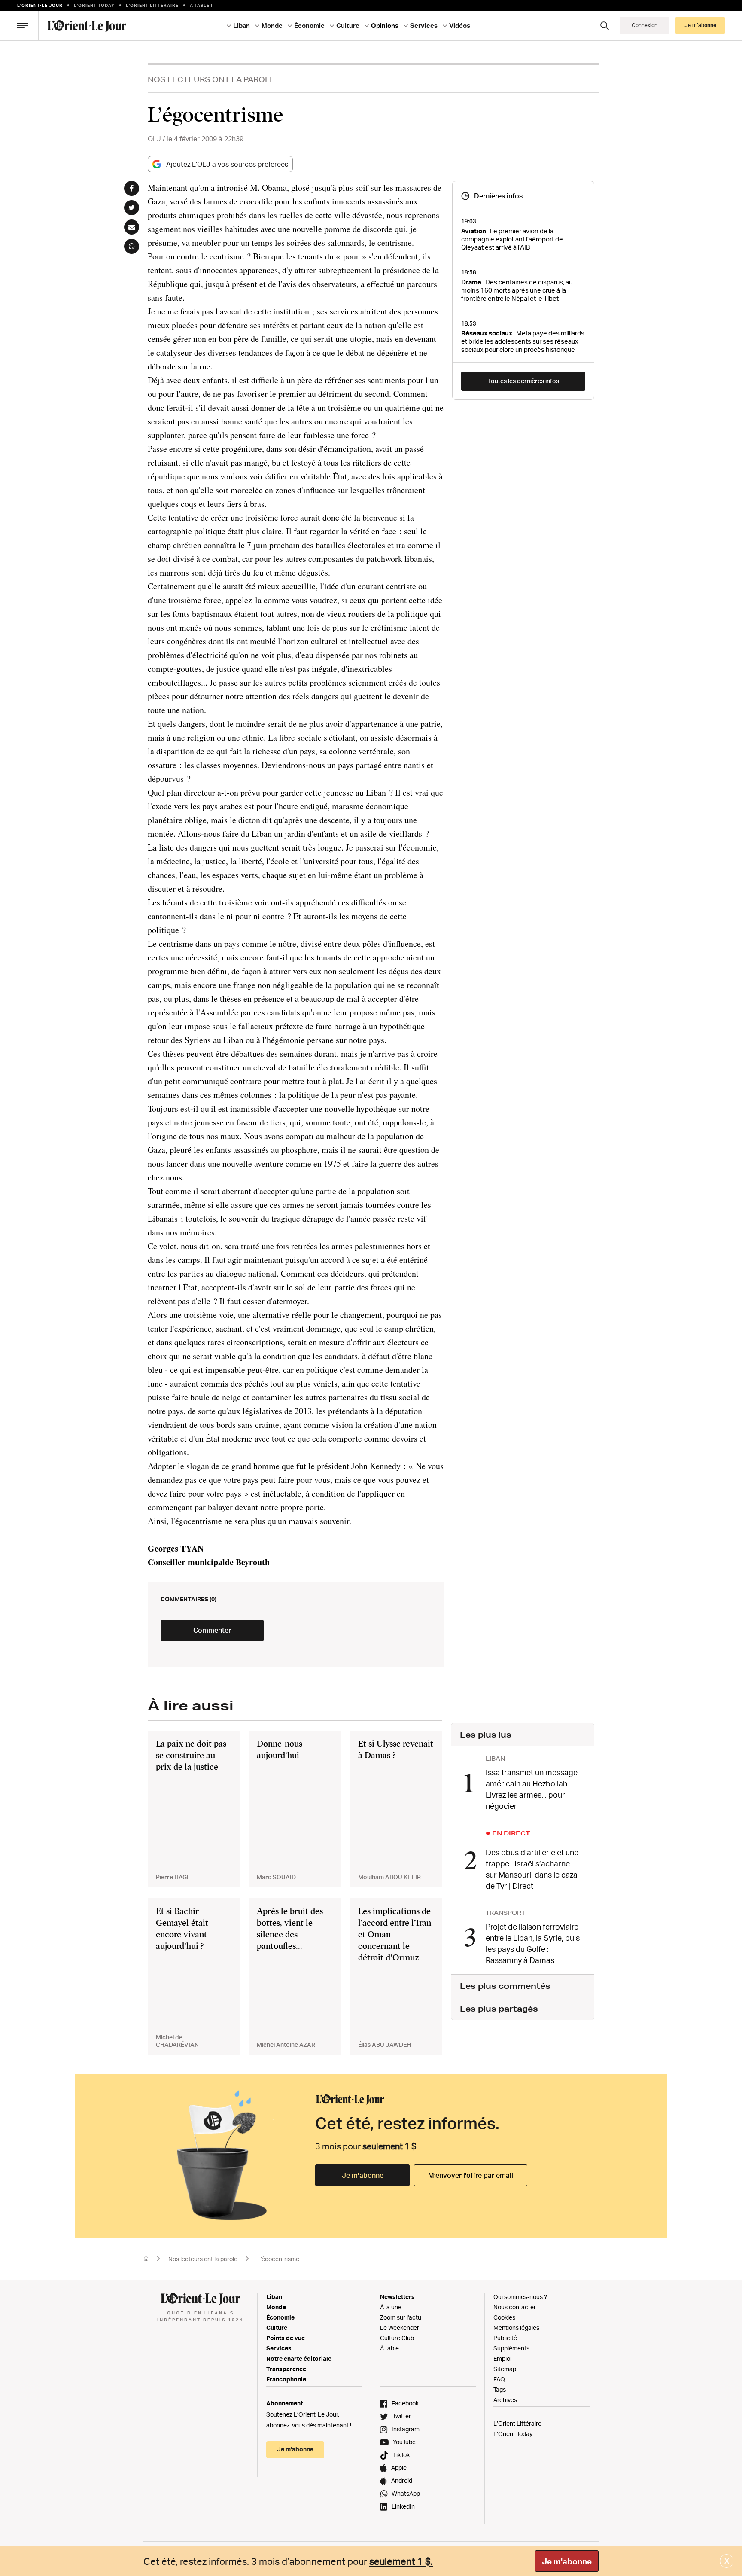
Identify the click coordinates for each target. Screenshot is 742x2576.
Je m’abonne (363, 2175)
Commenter (212, 1630)
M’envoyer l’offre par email (471, 2175)
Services (279, 2348)
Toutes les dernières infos (523, 381)
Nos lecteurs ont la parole (211, 79)
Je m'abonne (567, 2561)
